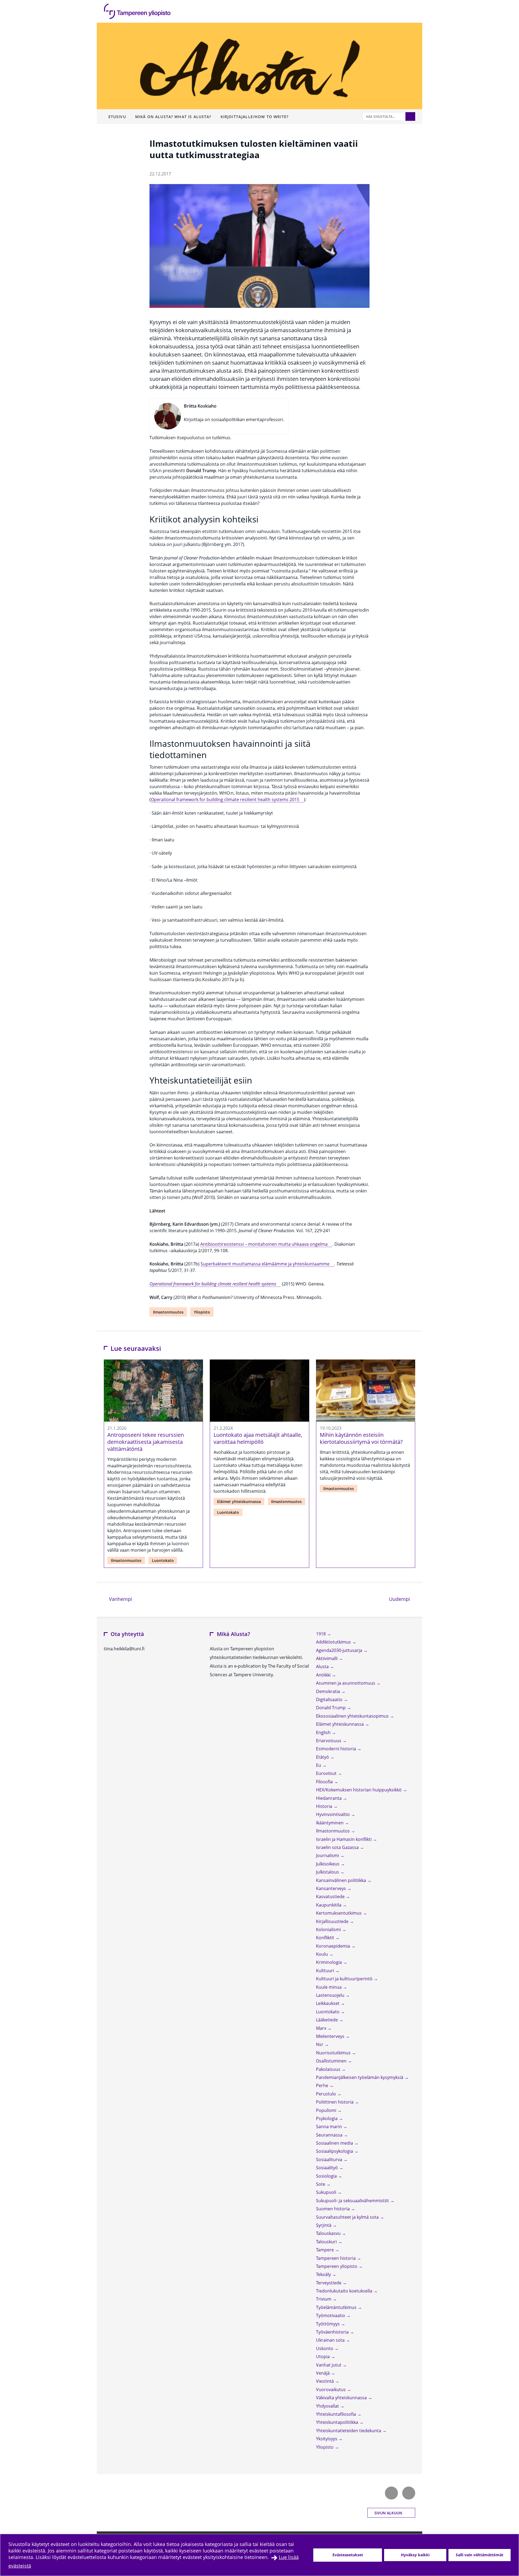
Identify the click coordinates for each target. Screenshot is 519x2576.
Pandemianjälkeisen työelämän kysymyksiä (360, 2077)
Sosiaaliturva (330, 2160)
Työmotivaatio (331, 2315)
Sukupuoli (327, 2192)
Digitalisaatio (330, 1699)
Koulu (322, 1954)
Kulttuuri (326, 1971)
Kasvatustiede (331, 1897)
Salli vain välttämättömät (480, 2555)
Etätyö (323, 1757)
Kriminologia (330, 1962)
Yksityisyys (327, 2439)
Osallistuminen (332, 2061)
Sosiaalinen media (335, 2143)
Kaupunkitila (329, 1905)
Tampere (325, 2250)
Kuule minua (329, 1987)
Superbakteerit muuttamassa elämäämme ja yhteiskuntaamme (265, 1264)
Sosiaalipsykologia (335, 2151)
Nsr (320, 2044)
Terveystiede (329, 2283)
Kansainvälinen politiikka (342, 1880)
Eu (319, 1765)
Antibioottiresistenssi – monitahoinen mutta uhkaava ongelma (264, 1244)
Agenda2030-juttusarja (340, 1650)
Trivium (324, 2299)
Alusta (323, 1667)
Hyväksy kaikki (415, 2555)
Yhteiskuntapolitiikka (338, 2422)
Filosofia (325, 1782)
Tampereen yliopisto (337, 2266)
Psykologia (327, 2118)
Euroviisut (327, 1773)
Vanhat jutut (329, 2365)
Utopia (323, 2357)
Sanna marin (330, 2127)
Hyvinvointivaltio (333, 1814)
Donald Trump (331, 1708)
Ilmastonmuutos (168, 1312)
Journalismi (328, 1855)
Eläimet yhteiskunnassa (239, 1502)
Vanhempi (120, 1599)
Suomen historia (333, 2209)
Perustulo (327, 2094)
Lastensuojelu (331, 1995)
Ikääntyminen (330, 1823)
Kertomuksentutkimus (339, 1913)
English (324, 1732)
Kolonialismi (329, 1929)
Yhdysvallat (328, 2406)
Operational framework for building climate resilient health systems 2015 (225, 799)
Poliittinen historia (335, 2102)
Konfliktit (326, 1938)
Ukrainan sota (331, 2340)
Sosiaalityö (327, 2168)
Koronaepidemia (334, 1946)
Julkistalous (328, 1872)
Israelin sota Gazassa (338, 1847)
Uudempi (402, 1599)
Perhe (323, 2085)
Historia (325, 1806)
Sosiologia (327, 2176)
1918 (321, 1634)
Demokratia (329, 1691)
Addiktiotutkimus (334, 1642)
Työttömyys (328, 2324)
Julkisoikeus (328, 1864)
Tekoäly (324, 2274)
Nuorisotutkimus (334, 2053)
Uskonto (325, 2348)
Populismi (327, 2110)
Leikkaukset (328, 2003)
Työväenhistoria (333, 2332)
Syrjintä (324, 2225)
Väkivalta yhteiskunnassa (342, 2398)
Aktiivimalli (327, 1658)
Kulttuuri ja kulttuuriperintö (345, 1979)
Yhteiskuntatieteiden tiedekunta (349, 2431)
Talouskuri (327, 2242)
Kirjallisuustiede (333, 1921)
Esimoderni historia (337, 1749)
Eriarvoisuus (329, 1741)
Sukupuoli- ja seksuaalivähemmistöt (353, 2201)
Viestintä (325, 2381)
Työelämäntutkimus (337, 2307)
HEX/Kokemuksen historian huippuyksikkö (359, 1790)
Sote (321, 2184)
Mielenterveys (331, 2036)
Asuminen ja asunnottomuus (346, 1683)
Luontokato (163, 1560)
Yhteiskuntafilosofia (337, 2414)
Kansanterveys (332, 1888)
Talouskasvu (329, 2233)
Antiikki (324, 1675)
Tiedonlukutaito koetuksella (345, 2291)
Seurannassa (330, 2135)
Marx (322, 2028)
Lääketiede (327, 2020)
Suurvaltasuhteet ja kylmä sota (348, 2217)
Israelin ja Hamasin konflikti (344, 1839)
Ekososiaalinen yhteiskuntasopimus (353, 1716)
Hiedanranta (329, 1798)
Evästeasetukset (348, 2555)
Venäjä (323, 2373)
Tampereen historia (336, 2258)
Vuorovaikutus (331, 2390)
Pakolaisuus (329, 2069)
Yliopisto (202, 1312)
